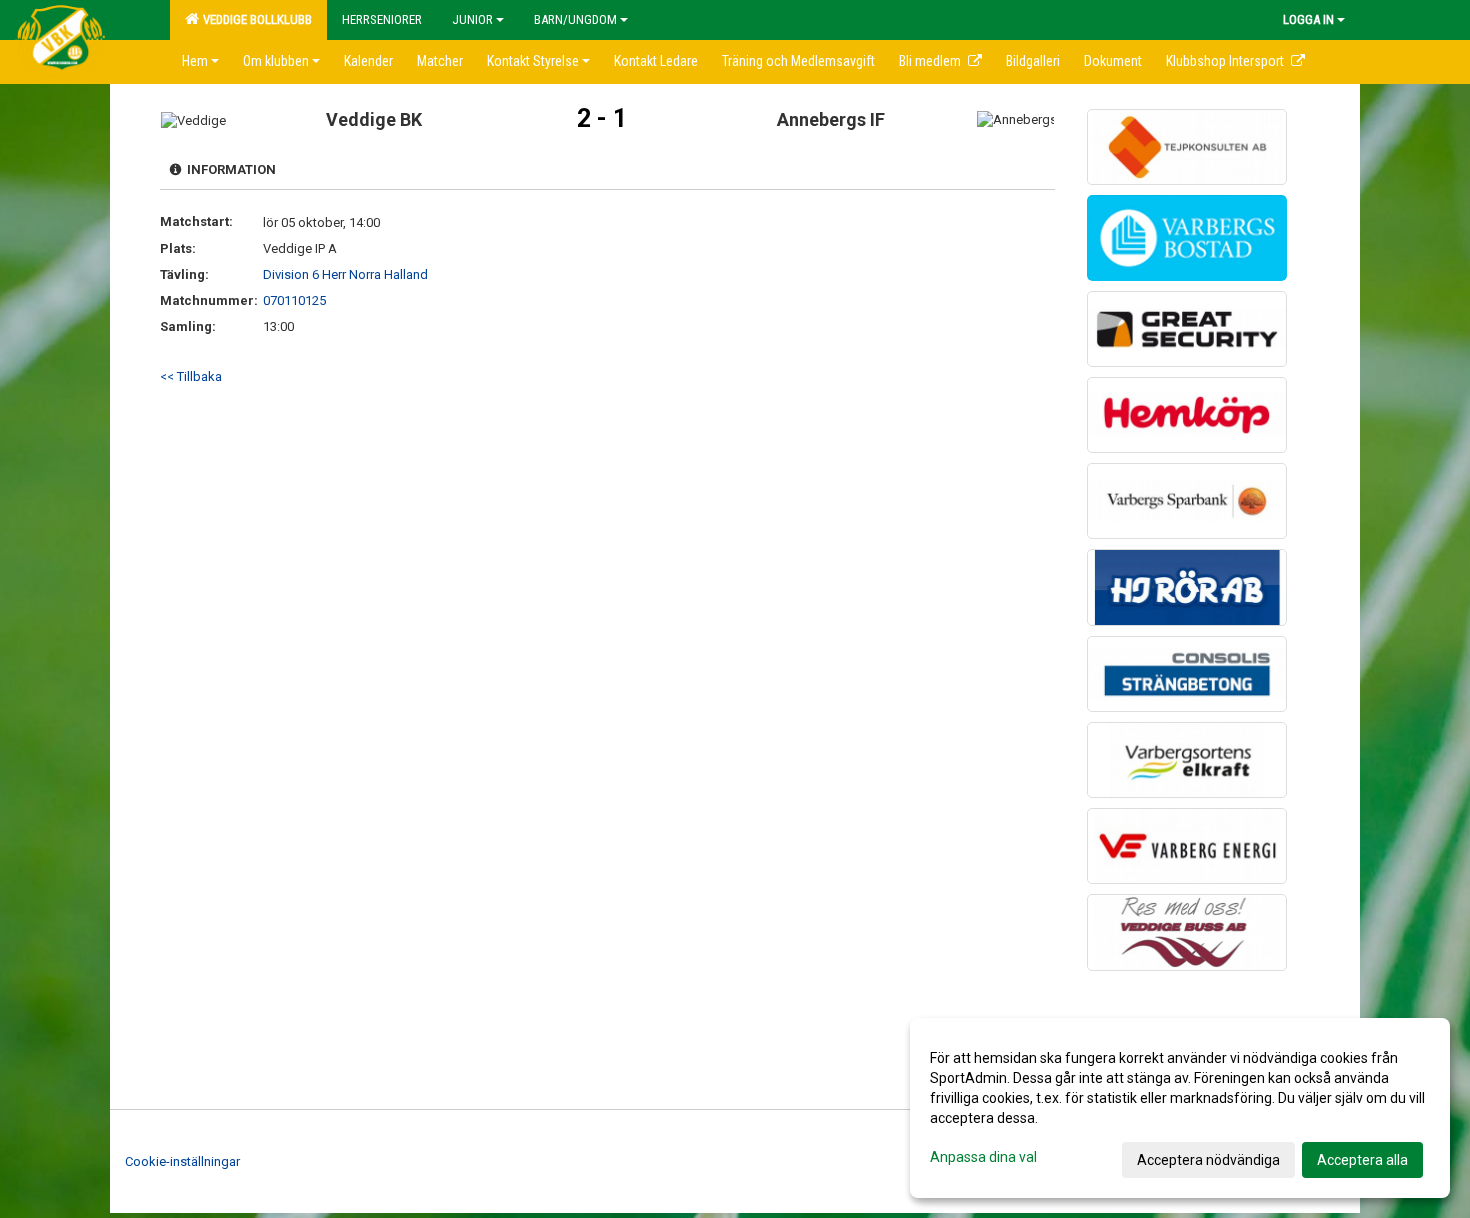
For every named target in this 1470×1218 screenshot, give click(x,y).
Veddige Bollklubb (254, 19)
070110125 (294, 300)
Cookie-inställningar (182, 1161)
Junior (472, 19)
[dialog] (1180, 1108)
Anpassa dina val (983, 1157)
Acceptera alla (1362, 1160)
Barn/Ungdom (575, 19)
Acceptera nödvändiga (1208, 1160)
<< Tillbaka (191, 376)
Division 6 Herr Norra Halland (345, 274)
